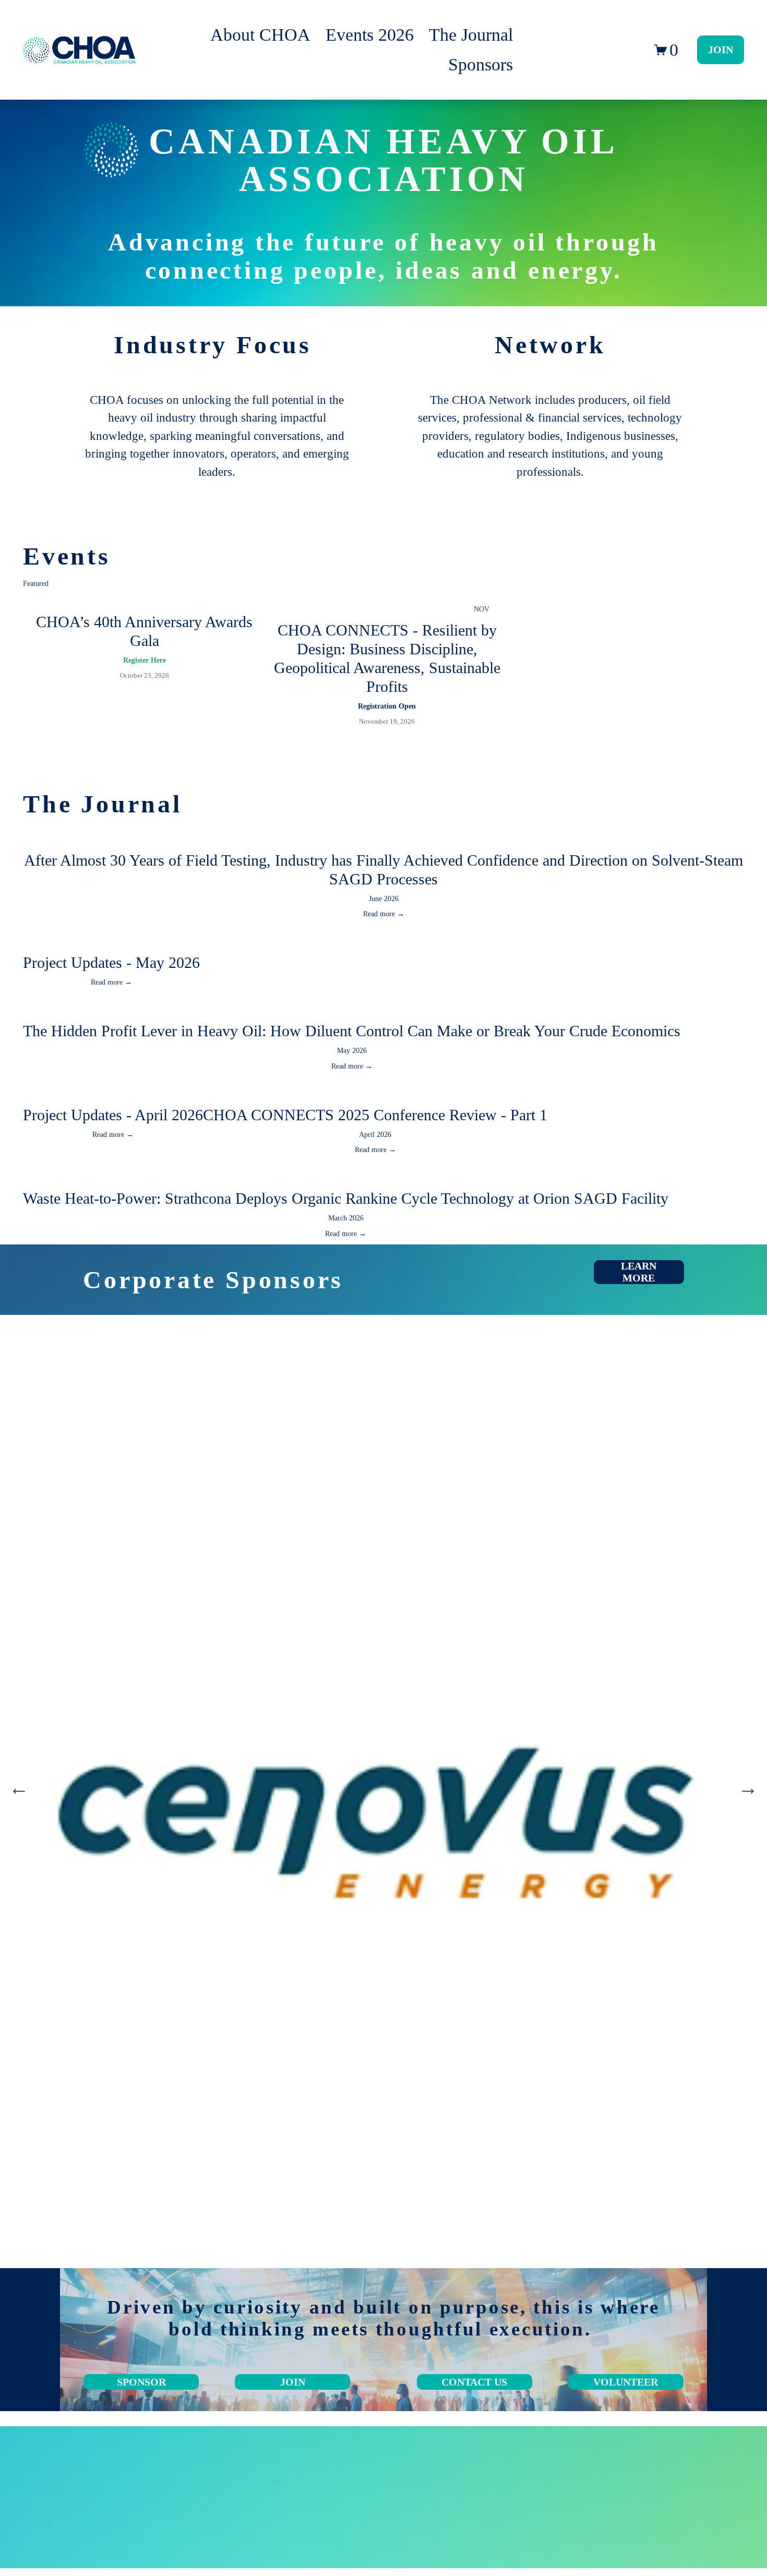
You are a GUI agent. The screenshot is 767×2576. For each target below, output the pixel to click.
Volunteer (626, 2382)
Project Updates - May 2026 (111, 962)
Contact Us (474, 2382)
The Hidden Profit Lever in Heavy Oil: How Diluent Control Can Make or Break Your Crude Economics (352, 1031)
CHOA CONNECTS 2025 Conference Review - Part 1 (375, 1115)
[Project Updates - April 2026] (113, 1094)
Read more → (384, 914)
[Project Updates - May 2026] (111, 941)
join (293, 2382)
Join (721, 50)
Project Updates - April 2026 (113, 1115)
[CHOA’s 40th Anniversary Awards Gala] (145, 601)
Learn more (639, 1272)
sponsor (141, 2382)
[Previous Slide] (19, 1791)
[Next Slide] (748, 1791)
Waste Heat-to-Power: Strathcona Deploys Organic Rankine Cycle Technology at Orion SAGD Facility (346, 1198)
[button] (726, 584)
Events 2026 (370, 35)
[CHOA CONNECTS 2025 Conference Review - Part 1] (375, 1094)
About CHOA (260, 35)
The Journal (471, 35)
